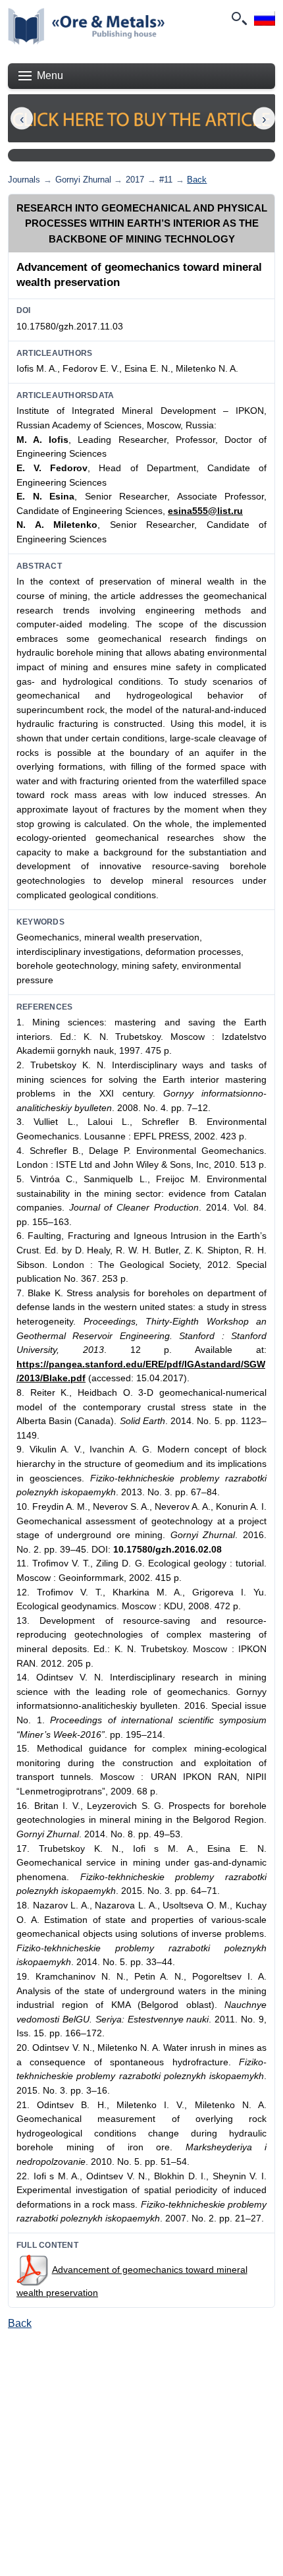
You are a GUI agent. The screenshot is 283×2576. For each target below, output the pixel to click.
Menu (50, 75)
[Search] (238, 18)
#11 (166, 180)
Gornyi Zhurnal (83, 180)
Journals (24, 180)
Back (197, 180)
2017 (135, 180)
